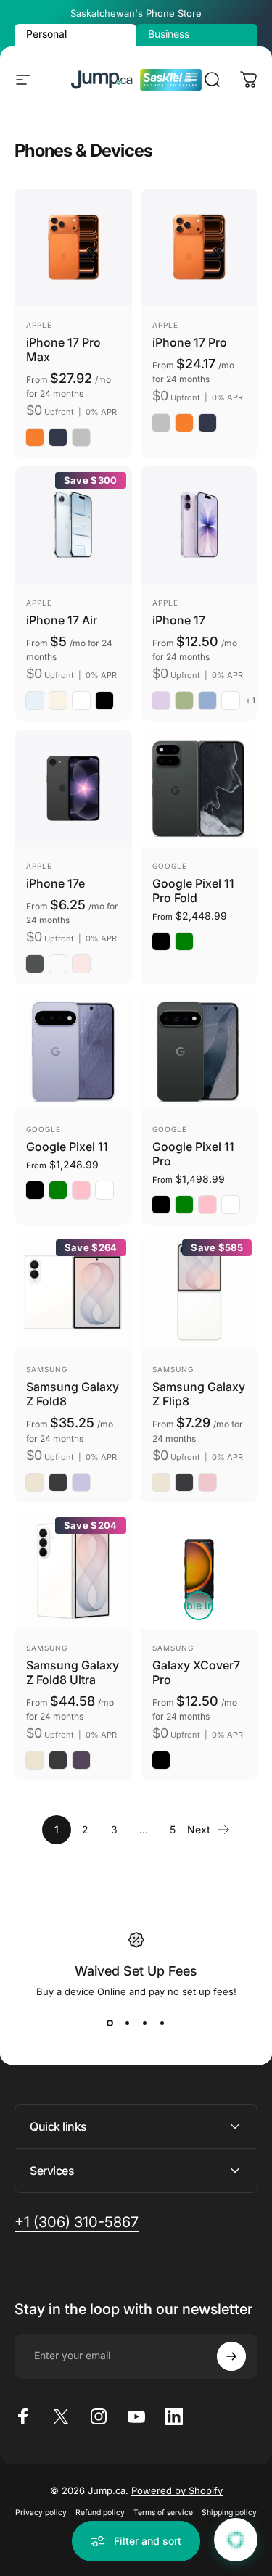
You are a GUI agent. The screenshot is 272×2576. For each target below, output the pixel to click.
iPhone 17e (55, 883)
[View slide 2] (128, 2023)
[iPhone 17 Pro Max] (73, 247)
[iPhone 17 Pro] (199, 247)
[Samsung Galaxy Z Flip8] (199, 1292)
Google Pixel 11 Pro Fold (193, 891)
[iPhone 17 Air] (73, 525)
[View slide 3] (145, 2023)
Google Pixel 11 (67, 1147)
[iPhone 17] (199, 525)
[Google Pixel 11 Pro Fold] (199, 788)
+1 (251, 701)
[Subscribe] (231, 2356)
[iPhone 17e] (73, 788)
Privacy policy (41, 2513)
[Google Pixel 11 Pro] (199, 1052)
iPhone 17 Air (62, 620)
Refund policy (100, 2513)
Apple (39, 325)
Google (170, 866)
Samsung (47, 1369)
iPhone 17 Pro (190, 342)
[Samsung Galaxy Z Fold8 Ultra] (73, 1570)
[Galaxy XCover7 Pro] (199, 1570)
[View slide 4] (162, 2023)
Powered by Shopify (177, 2490)
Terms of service (163, 2513)
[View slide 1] (110, 2023)
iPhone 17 (179, 620)
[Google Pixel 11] (73, 1052)
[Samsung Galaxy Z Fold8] (73, 1292)
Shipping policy (229, 2513)
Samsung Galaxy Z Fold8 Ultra (73, 1672)
